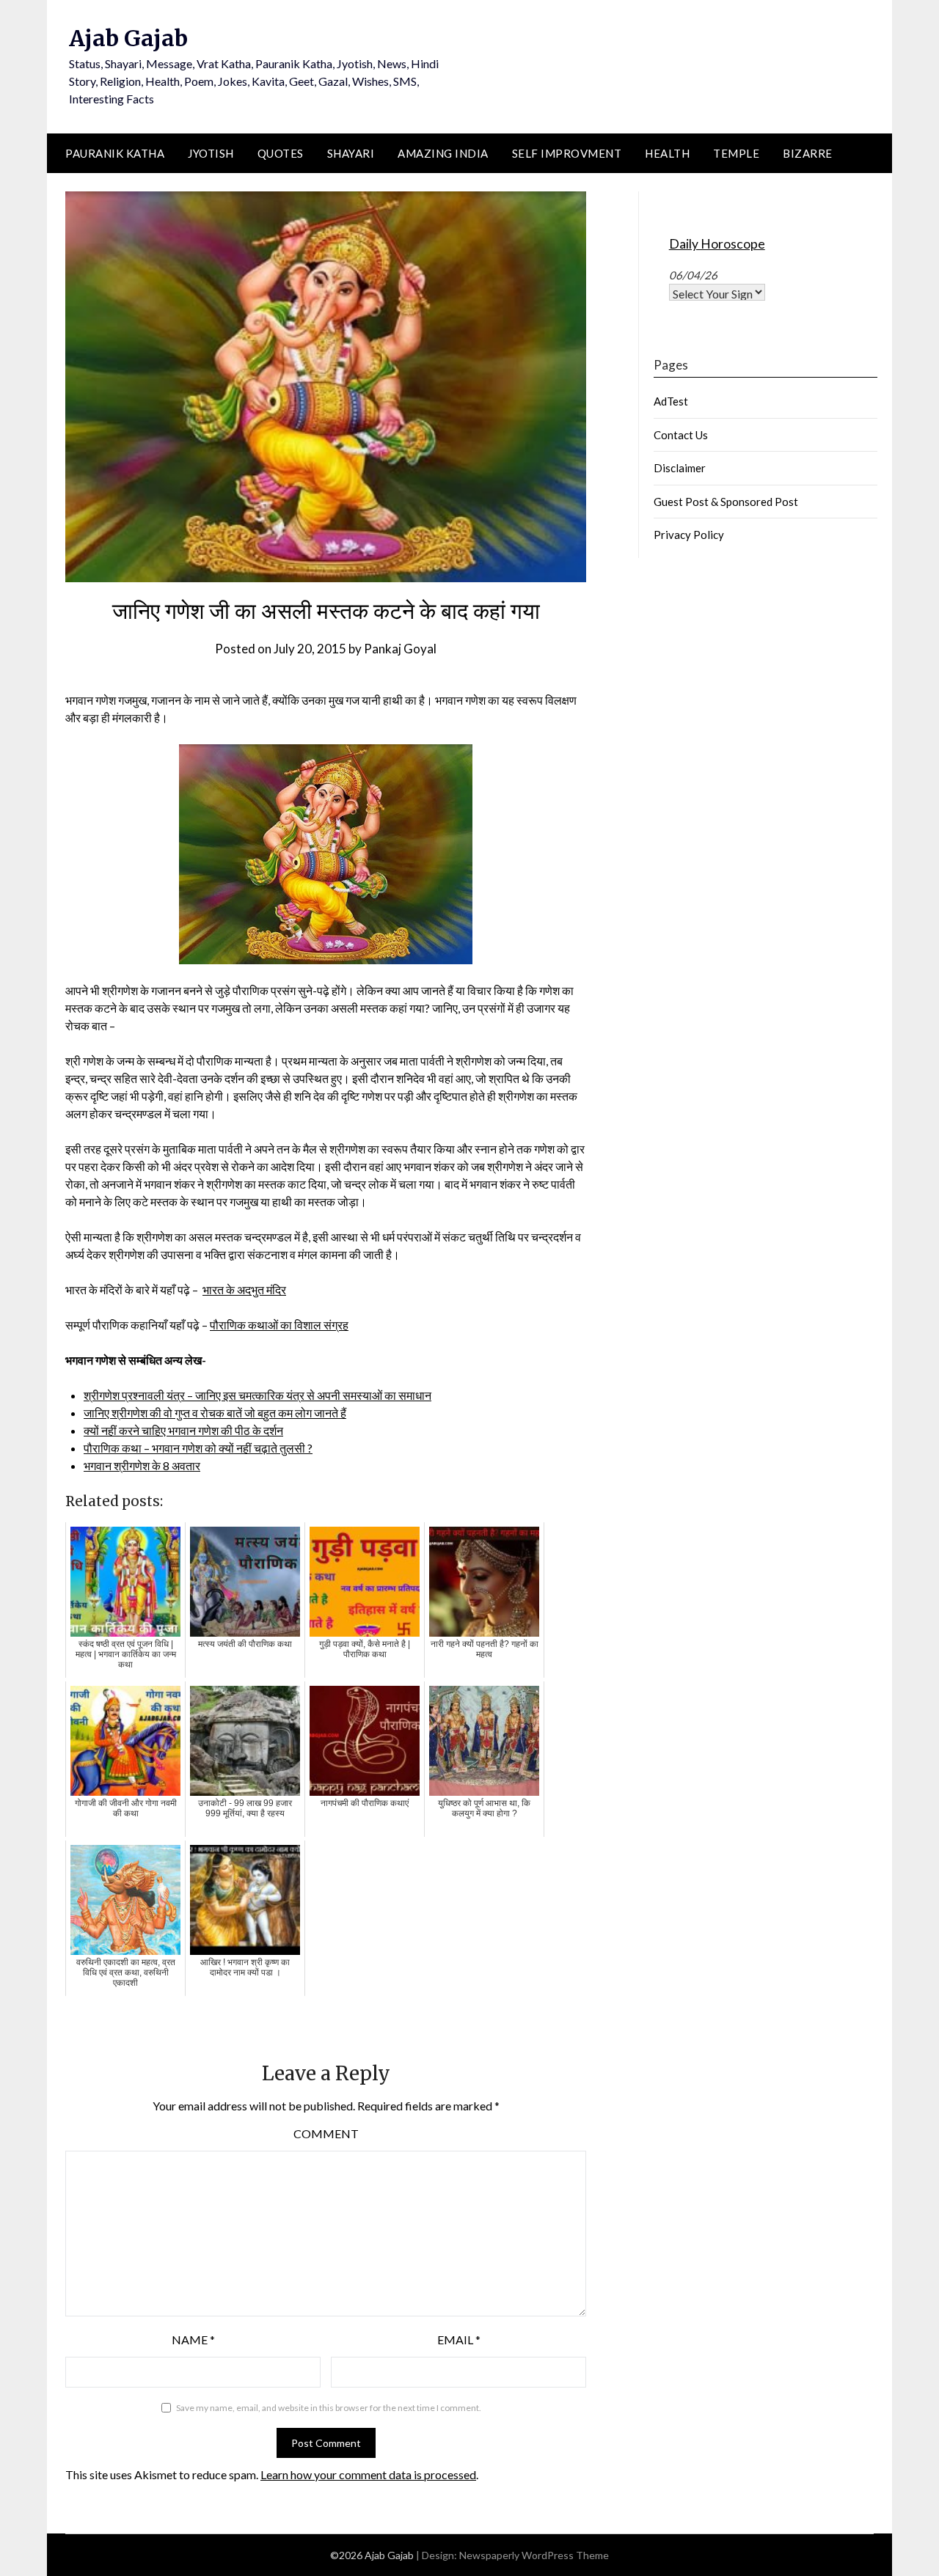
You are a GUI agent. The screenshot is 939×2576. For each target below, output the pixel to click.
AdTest (671, 401)
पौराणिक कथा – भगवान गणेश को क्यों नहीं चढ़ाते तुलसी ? (198, 1448)
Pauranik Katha (115, 153)
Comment (326, 2133)
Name (193, 2340)
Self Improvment (567, 153)
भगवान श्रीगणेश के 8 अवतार (142, 1465)
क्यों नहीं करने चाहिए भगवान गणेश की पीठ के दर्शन (183, 1430)
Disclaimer (680, 468)
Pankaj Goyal (400, 649)
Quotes (281, 153)
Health (667, 153)
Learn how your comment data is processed (368, 2474)
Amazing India (443, 153)
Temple (736, 153)
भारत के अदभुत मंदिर (244, 1289)
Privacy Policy (689, 535)
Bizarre (808, 153)
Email (459, 2340)
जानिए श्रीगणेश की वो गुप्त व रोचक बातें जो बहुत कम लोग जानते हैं (215, 1413)
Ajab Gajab (128, 38)
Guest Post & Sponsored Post (726, 502)
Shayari (351, 153)
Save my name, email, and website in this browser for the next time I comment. (329, 2408)
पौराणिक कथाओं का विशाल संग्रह (279, 1325)
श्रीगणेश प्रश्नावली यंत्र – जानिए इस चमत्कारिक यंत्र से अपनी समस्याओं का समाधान (257, 1395)
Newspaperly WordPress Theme (534, 2555)
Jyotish (211, 153)
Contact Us (681, 435)
